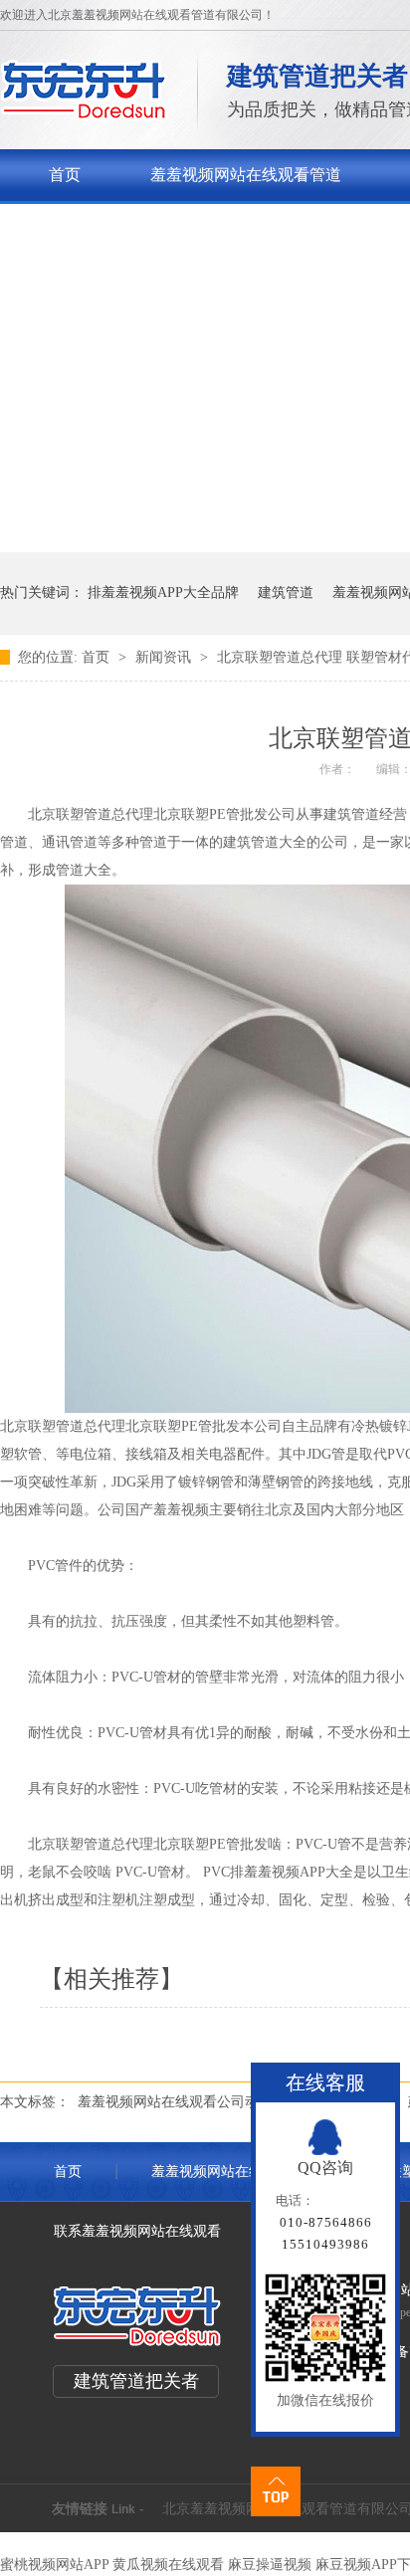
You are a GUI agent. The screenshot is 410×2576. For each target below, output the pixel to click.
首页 (65, 175)
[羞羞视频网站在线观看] (84, 115)
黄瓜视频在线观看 (168, 2565)
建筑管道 (286, 593)
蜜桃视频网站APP (54, 2565)
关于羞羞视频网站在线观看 (144, 226)
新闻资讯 (165, 657)
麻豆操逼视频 (270, 2565)
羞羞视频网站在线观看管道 (246, 175)
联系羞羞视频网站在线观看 (137, 2231)
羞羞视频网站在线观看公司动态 (175, 2102)
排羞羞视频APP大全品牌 (163, 593)
